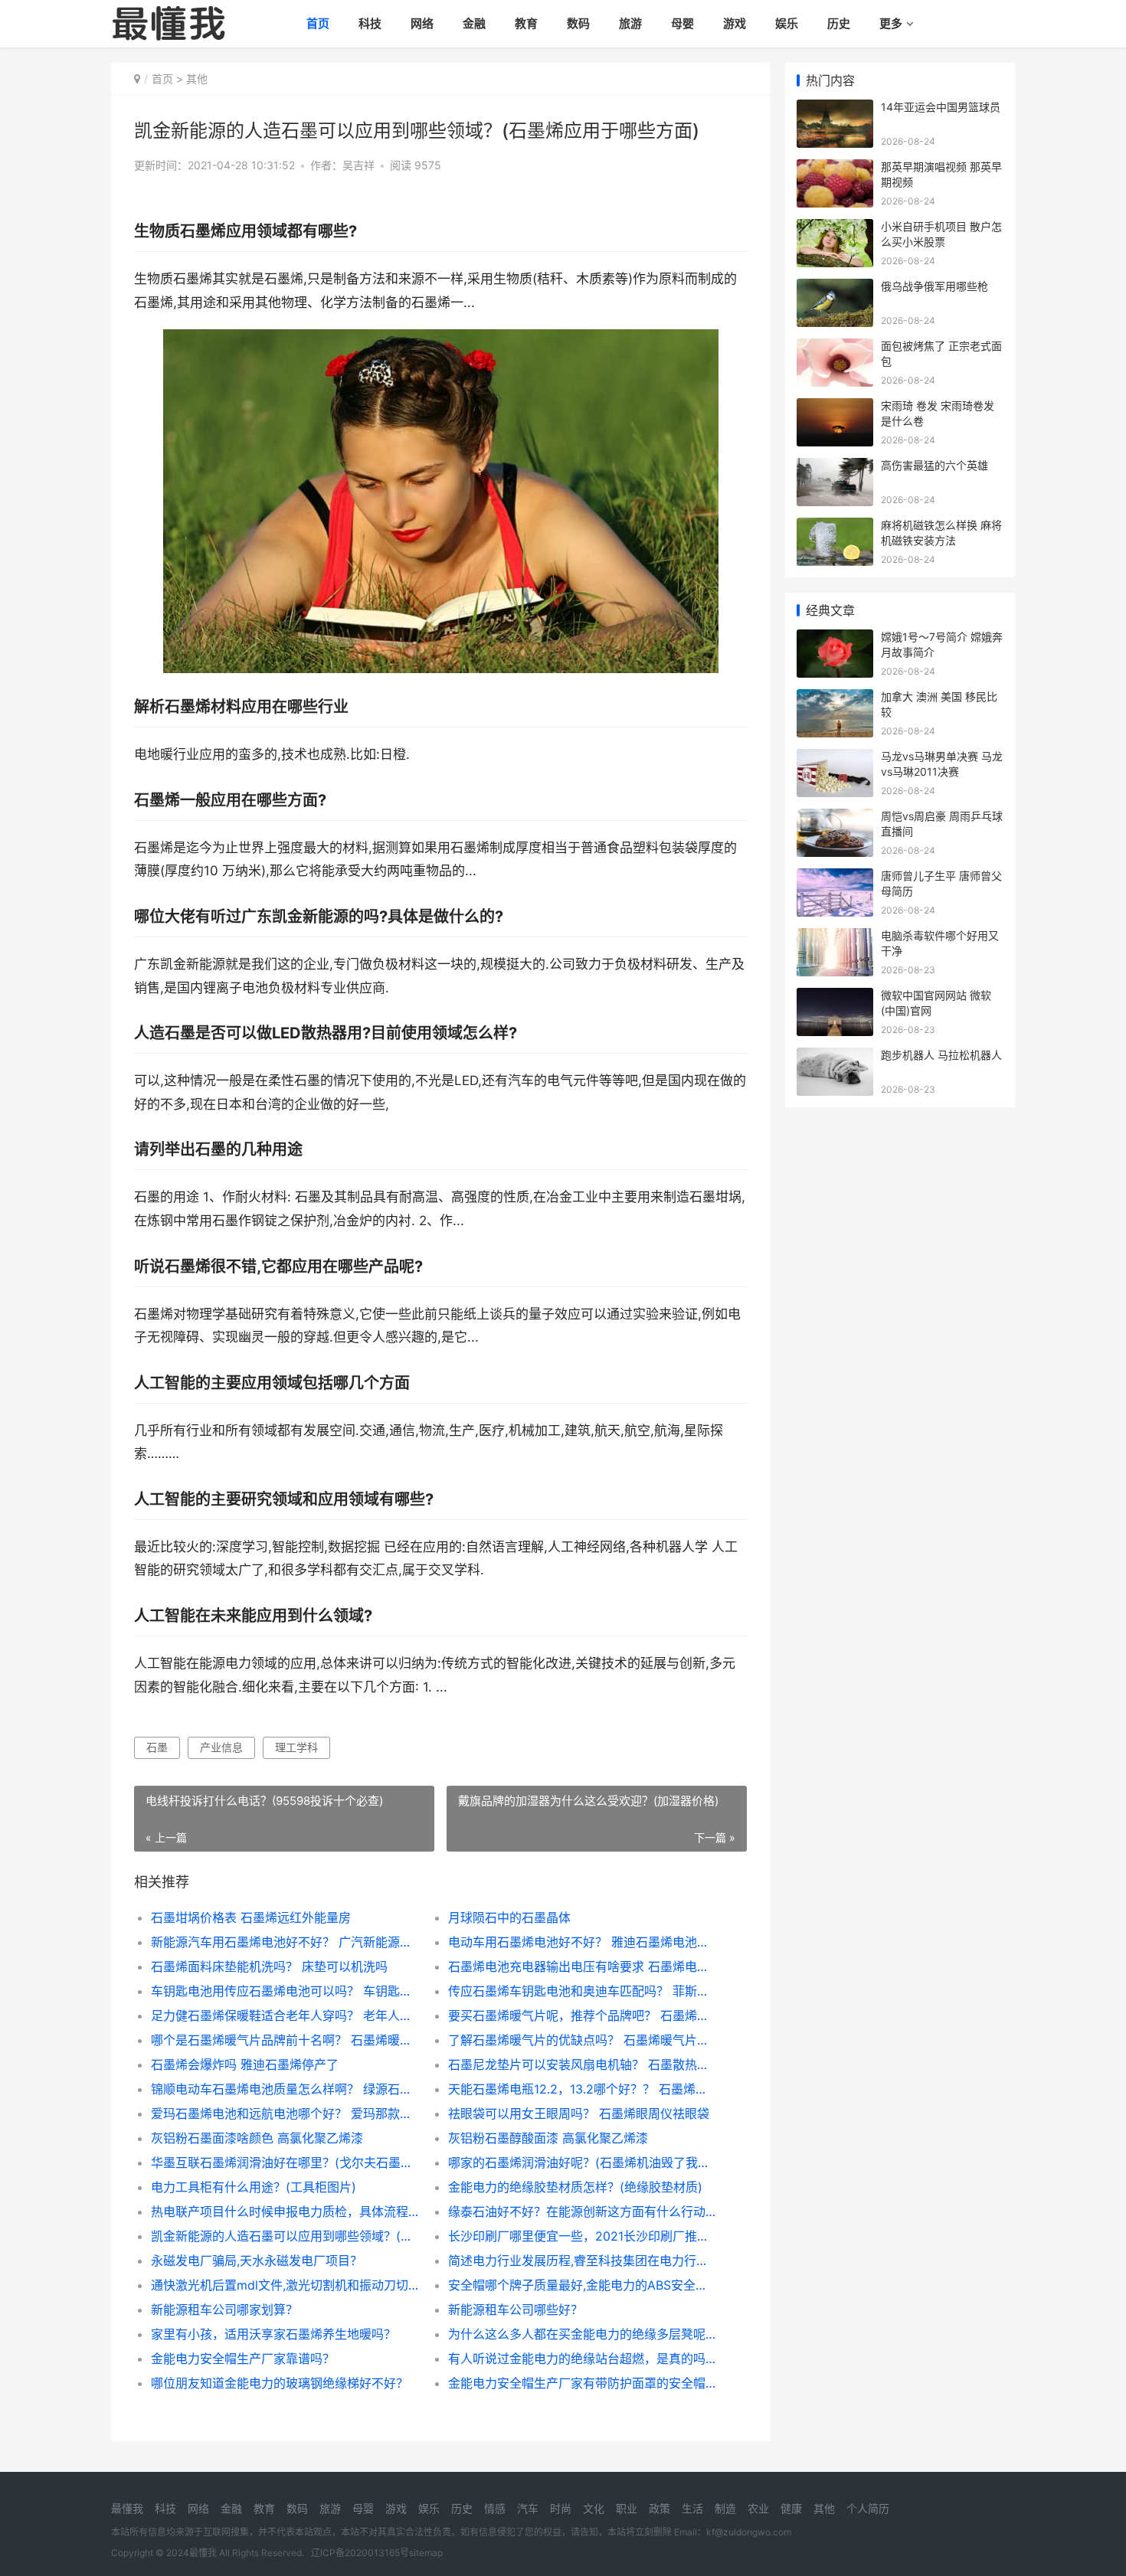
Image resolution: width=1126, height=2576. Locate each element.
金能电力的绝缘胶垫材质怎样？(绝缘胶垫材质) (575, 2187)
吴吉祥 (358, 165)
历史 (839, 23)
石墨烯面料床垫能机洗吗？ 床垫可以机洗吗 (269, 1966)
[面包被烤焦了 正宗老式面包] (835, 348)
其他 (197, 78)
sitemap (426, 2553)
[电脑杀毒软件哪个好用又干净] (835, 938)
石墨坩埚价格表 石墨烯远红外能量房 (251, 1917)
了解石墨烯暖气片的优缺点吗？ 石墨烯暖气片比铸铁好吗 (582, 2040)
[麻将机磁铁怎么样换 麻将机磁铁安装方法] (835, 527)
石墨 (157, 1747)
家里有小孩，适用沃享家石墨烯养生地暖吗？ (273, 2334)
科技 (370, 23)
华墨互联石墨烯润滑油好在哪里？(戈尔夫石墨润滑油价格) (285, 2162)
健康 (791, 2508)
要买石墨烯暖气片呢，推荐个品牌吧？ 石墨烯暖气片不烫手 (582, 2015)
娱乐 (787, 23)
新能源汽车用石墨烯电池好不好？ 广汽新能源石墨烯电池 (285, 1942)
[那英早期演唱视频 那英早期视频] (835, 169)
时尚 (561, 2508)
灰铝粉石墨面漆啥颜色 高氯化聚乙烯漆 (257, 2138)
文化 (594, 2508)
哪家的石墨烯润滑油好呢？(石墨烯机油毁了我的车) (582, 2162)
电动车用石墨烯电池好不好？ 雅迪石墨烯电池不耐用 (582, 1942)
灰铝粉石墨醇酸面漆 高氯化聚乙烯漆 (548, 2138)
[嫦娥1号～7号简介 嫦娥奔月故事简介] (835, 639)
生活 (692, 2508)
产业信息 (221, 1747)
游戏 (735, 23)
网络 (422, 23)
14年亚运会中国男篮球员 (941, 107)
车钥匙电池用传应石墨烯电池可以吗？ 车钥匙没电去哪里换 (285, 1991)
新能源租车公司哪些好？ (516, 2310)
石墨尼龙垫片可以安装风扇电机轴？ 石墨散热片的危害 (582, 2064)
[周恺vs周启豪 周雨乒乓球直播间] (835, 818)
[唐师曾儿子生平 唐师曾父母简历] (835, 878)
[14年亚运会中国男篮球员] (835, 109)
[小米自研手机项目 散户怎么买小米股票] (835, 229)
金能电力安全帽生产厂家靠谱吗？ (243, 2359)
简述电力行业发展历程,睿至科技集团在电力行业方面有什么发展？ (582, 2261)
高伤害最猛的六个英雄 (935, 465)
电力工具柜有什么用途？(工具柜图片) (254, 2187)
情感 (495, 2508)
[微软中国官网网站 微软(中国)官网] (835, 997)
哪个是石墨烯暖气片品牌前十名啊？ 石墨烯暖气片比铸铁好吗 (285, 2040)
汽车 (528, 2508)
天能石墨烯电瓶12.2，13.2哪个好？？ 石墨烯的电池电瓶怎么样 (582, 2089)
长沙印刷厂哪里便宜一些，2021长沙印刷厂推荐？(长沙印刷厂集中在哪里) (582, 2236)
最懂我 (127, 2508)
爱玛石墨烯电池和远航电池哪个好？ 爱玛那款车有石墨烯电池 (285, 2113)
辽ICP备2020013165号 (360, 2553)
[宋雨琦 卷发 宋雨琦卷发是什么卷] (835, 408)
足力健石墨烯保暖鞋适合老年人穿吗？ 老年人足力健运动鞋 (285, 2015)
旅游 (630, 23)
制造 (725, 2508)
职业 (627, 2508)
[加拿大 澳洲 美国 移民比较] (835, 699)
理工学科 (296, 1747)
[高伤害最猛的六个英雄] (835, 467)
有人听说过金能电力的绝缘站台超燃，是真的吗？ (582, 2359)
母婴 (682, 23)
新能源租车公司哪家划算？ (224, 2310)
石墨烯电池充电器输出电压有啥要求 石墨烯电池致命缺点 (582, 1966)
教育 (526, 23)
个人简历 (868, 2508)
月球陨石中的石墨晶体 (509, 1917)
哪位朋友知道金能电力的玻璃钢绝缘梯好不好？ (280, 2383)
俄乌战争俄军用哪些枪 (935, 286)
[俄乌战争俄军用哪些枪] (835, 288)
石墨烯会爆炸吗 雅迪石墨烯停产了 (245, 2064)
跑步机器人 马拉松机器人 (941, 1055)
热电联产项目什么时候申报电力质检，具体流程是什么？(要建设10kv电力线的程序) (285, 2212)
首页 (318, 23)
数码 (578, 23)
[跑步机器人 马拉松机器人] (835, 1057)
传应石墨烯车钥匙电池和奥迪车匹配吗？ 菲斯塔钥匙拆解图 (582, 1991)
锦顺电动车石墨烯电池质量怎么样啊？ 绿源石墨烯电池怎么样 (285, 2089)
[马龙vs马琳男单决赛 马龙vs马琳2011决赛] (835, 758)
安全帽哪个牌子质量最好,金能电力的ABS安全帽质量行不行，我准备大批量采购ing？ (582, 2285)
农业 (758, 2508)
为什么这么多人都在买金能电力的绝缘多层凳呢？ (582, 2334)
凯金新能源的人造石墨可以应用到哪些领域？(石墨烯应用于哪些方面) (285, 2236)
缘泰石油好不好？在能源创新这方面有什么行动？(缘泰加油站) (582, 2212)
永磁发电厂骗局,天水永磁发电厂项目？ (257, 2261)
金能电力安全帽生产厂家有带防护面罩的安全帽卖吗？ (582, 2383)
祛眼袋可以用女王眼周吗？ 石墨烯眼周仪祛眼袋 (579, 2113)
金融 (474, 23)
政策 (660, 2508)
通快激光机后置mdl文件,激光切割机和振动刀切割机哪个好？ (285, 2285)
